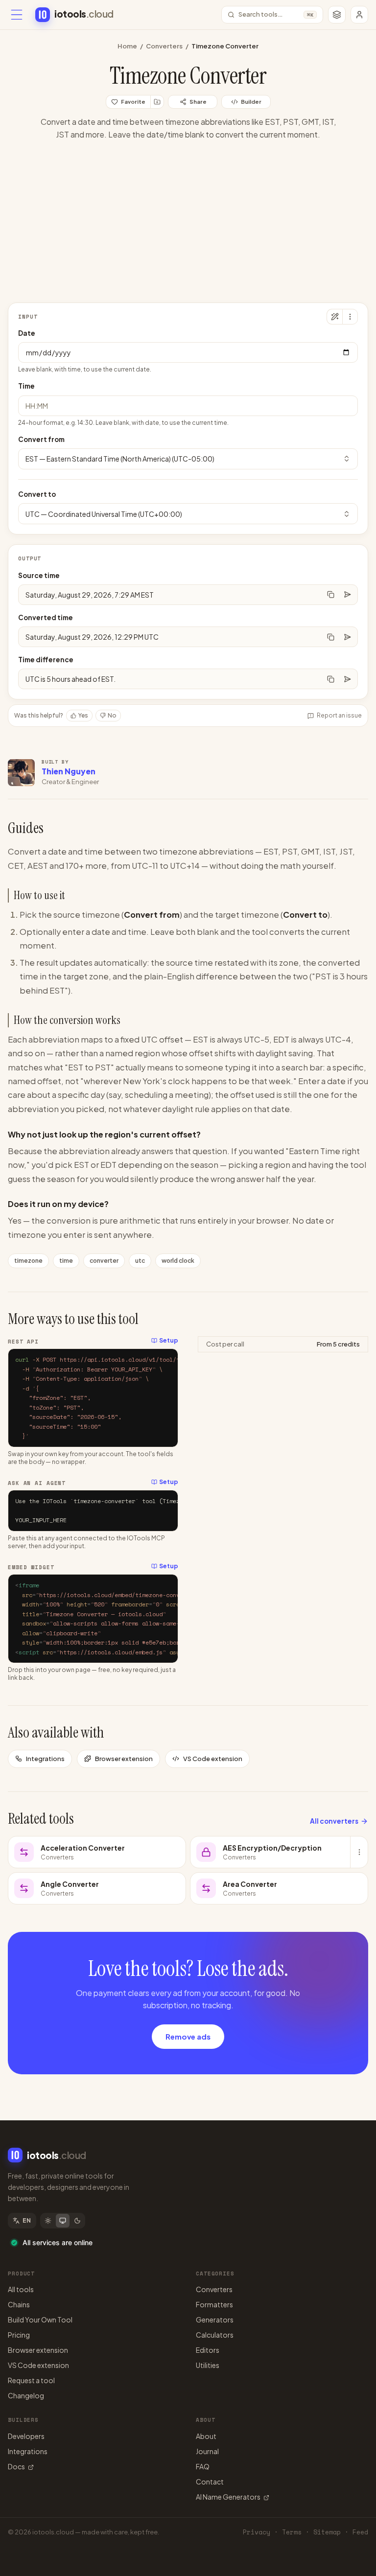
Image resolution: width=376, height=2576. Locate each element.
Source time (39, 575)
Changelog (26, 2395)
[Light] (48, 2221)
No (112, 715)
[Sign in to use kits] (157, 102)
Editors (208, 2350)
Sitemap (327, 2532)
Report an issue (339, 715)
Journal (207, 2451)
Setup (169, 1340)
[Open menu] (17, 15)
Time (26, 386)
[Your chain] (337, 15)
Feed (360, 2532)
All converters (334, 1821)
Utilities (208, 2365)
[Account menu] (359, 15)
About (206, 2436)
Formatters (214, 2304)
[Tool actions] (350, 317)
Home (127, 46)
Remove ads (188, 2036)
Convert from (41, 439)
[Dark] (77, 2221)
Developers (26, 2436)
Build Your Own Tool (40, 2320)
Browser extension (124, 1759)
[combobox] (188, 459)
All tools (21, 2289)
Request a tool (31, 2380)
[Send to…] (347, 595)
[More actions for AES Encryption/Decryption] (359, 1852)
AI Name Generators (228, 2497)
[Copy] (330, 595)
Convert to (37, 494)
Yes (83, 715)
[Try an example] (334, 317)
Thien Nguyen (69, 771)
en (27, 2220)
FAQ (203, 2466)
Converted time (46, 617)
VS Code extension (213, 1759)
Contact (210, 2482)
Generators (215, 2320)
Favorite (133, 102)
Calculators (215, 2335)
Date (27, 333)
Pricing (19, 2335)
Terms (292, 2532)
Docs (16, 2466)
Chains (19, 2304)
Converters (164, 46)
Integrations (45, 1759)
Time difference (46, 660)
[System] (63, 2221)
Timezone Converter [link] (225, 46)
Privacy (257, 2532)
